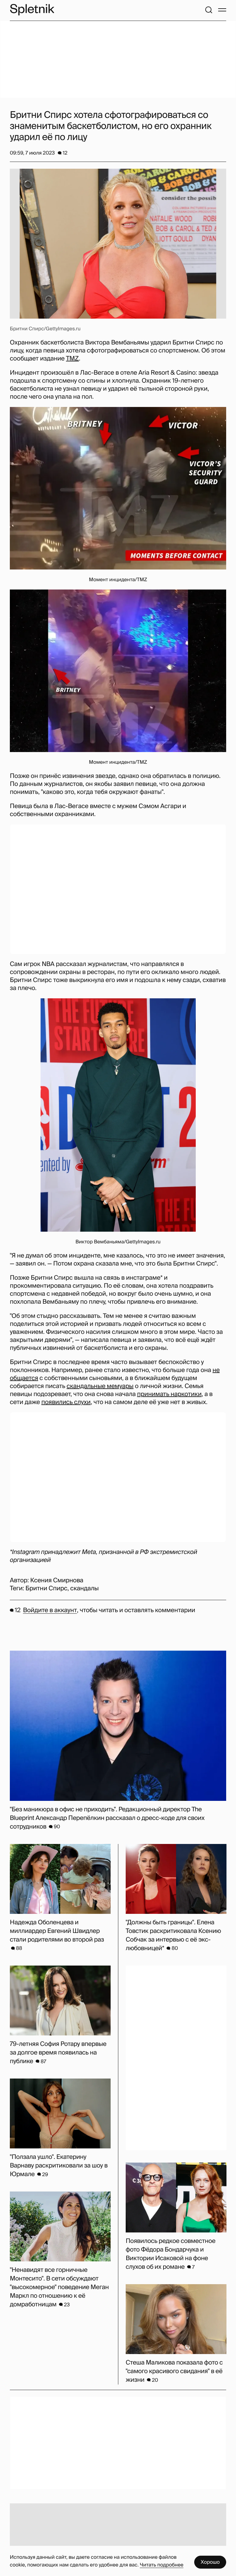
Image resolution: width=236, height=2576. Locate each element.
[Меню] (222, 10)
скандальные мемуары (100, 1386)
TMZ (73, 359)
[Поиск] (209, 10)
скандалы (85, 1588)
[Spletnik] (32, 10)
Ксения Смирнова (57, 1580)
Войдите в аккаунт (50, 1610)
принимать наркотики (169, 1394)
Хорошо (210, 2562)
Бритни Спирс (46, 1588)
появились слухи (66, 1402)
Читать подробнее (162, 2565)
